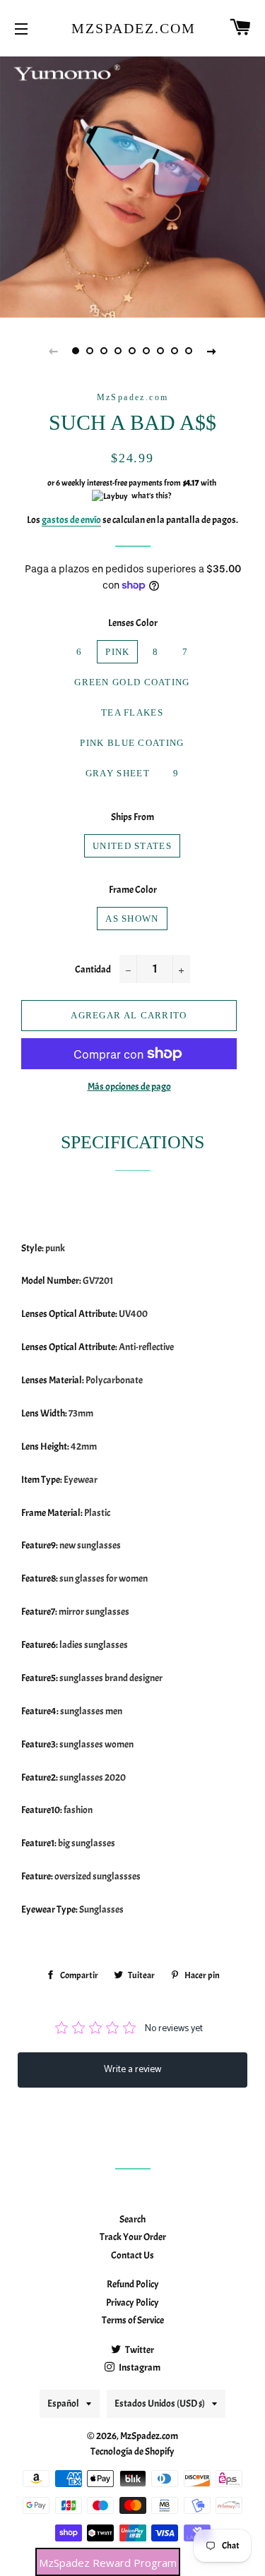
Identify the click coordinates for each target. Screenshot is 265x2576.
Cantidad (93, 969)
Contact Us (132, 2255)
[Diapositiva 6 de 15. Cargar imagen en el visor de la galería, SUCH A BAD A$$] (147, 351)
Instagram (139, 2367)
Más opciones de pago (129, 1087)
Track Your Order (133, 2237)
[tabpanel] (132, 185)
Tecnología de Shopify (132, 2451)
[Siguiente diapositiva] (212, 351)
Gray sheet (118, 773)
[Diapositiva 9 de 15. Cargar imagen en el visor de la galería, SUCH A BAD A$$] (189, 351)
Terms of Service (133, 2320)
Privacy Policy (132, 2303)
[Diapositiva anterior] (54, 351)
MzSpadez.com (132, 28)
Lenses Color (133, 623)
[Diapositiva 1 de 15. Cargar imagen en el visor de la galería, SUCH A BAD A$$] (76, 351)
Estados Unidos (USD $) (160, 2403)
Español (63, 2403)
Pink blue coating (132, 743)
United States (132, 846)
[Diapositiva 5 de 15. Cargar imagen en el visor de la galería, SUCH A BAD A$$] (133, 351)
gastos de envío (71, 520)
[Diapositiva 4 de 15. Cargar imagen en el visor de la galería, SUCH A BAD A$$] (119, 351)
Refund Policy (133, 2284)
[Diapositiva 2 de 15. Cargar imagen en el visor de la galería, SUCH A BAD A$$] (90, 351)
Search (132, 2219)
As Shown (132, 919)
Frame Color (133, 890)
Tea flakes (132, 712)
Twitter (139, 2350)
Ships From (132, 817)
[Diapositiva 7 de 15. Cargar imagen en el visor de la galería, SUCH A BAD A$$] (161, 351)
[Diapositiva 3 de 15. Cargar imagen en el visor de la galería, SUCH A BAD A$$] (105, 351)
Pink (117, 652)
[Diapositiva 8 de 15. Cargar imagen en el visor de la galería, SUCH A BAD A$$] (175, 351)
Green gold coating (132, 682)
